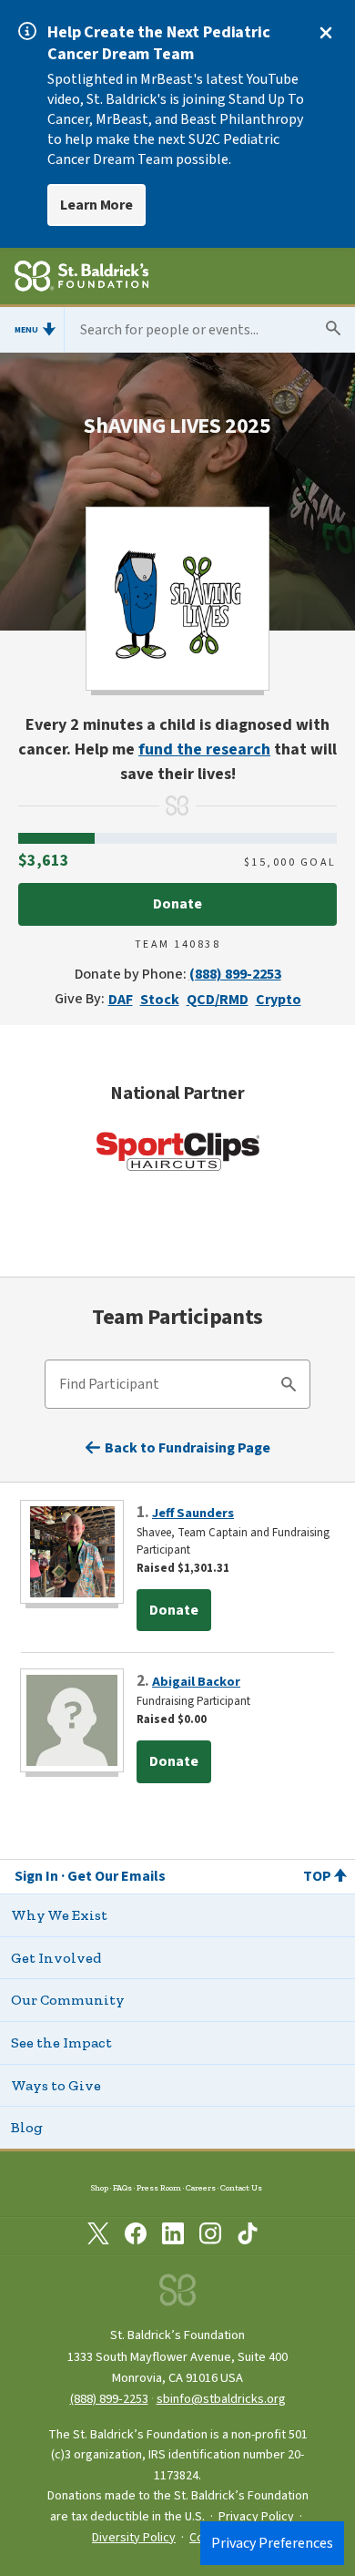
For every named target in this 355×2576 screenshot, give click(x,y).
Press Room (159, 2187)
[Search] (289, 1387)
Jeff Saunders (193, 1513)
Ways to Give (56, 2085)
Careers (201, 2187)
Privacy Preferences (272, 2543)
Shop (100, 2187)
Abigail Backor (196, 1682)
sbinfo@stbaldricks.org (221, 2399)
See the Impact (61, 2042)
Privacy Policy (256, 2517)
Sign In (36, 1876)
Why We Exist (59, 1915)
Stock (160, 1000)
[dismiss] (326, 33)
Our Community (68, 2000)
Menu (26, 330)
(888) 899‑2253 (109, 2399)
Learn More (96, 205)
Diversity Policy (134, 2538)
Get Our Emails (117, 1876)
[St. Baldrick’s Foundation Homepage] (81, 279)
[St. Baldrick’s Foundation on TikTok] (248, 2237)
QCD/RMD (218, 1000)
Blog (27, 2127)
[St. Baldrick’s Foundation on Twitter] (98, 2237)
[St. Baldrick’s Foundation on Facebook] (136, 2237)
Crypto (279, 1000)
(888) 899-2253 (235, 974)
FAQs (122, 2187)
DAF (121, 1000)
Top (317, 1876)
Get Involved (56, 1958)
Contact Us (241, 2187)
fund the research (204, 749)
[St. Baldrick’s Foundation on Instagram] (210, 2237)
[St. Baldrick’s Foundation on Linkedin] (173, 2237)
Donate (177, 904)
